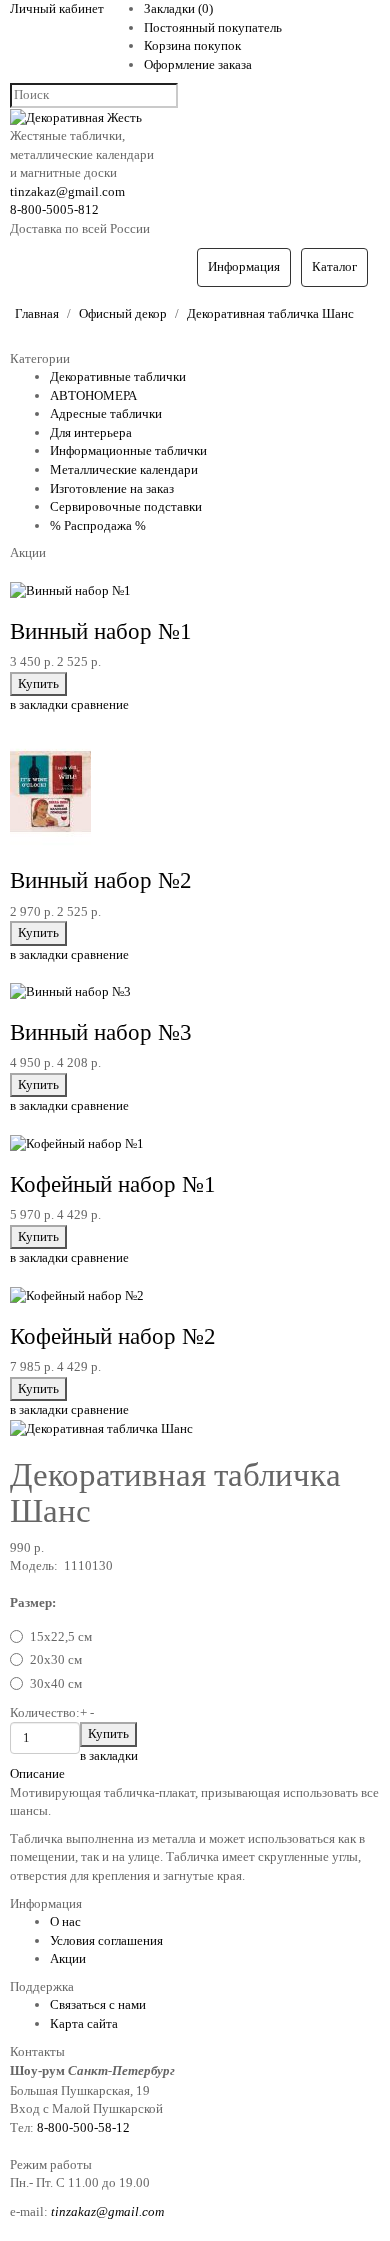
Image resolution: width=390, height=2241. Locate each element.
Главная (37, 313)
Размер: (33, 1602)
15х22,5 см (61, 1636)
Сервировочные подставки (126, 506)
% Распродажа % (98, 525)
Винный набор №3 (101, 1032)
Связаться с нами (98, 2004)
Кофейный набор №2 (113, 1336)
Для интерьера (91, 432)
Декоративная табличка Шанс (270, 313)
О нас (65, 1921)
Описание (37, 1773)
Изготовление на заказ (112, 488)
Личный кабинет (57, 8)
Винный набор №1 (101, 631)
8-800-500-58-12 (83, 2127)
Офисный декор (123, 313)
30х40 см (56, 1683)
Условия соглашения (106, 1940)
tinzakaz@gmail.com (67, 191)
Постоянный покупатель (213, 27)
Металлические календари (124, 469)
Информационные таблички (128, 450)
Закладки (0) (178, 8)
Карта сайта (84, 2023)
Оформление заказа (198, 64)
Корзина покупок (192, 45)
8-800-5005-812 (54, 209)
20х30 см (56, 1659)
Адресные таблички (106, 413)
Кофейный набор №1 (113, 1184)
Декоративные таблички (118, 376)
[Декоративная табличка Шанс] (101, 1428)
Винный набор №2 (101, 880)
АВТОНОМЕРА (93, 395)
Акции (68, 1958)
